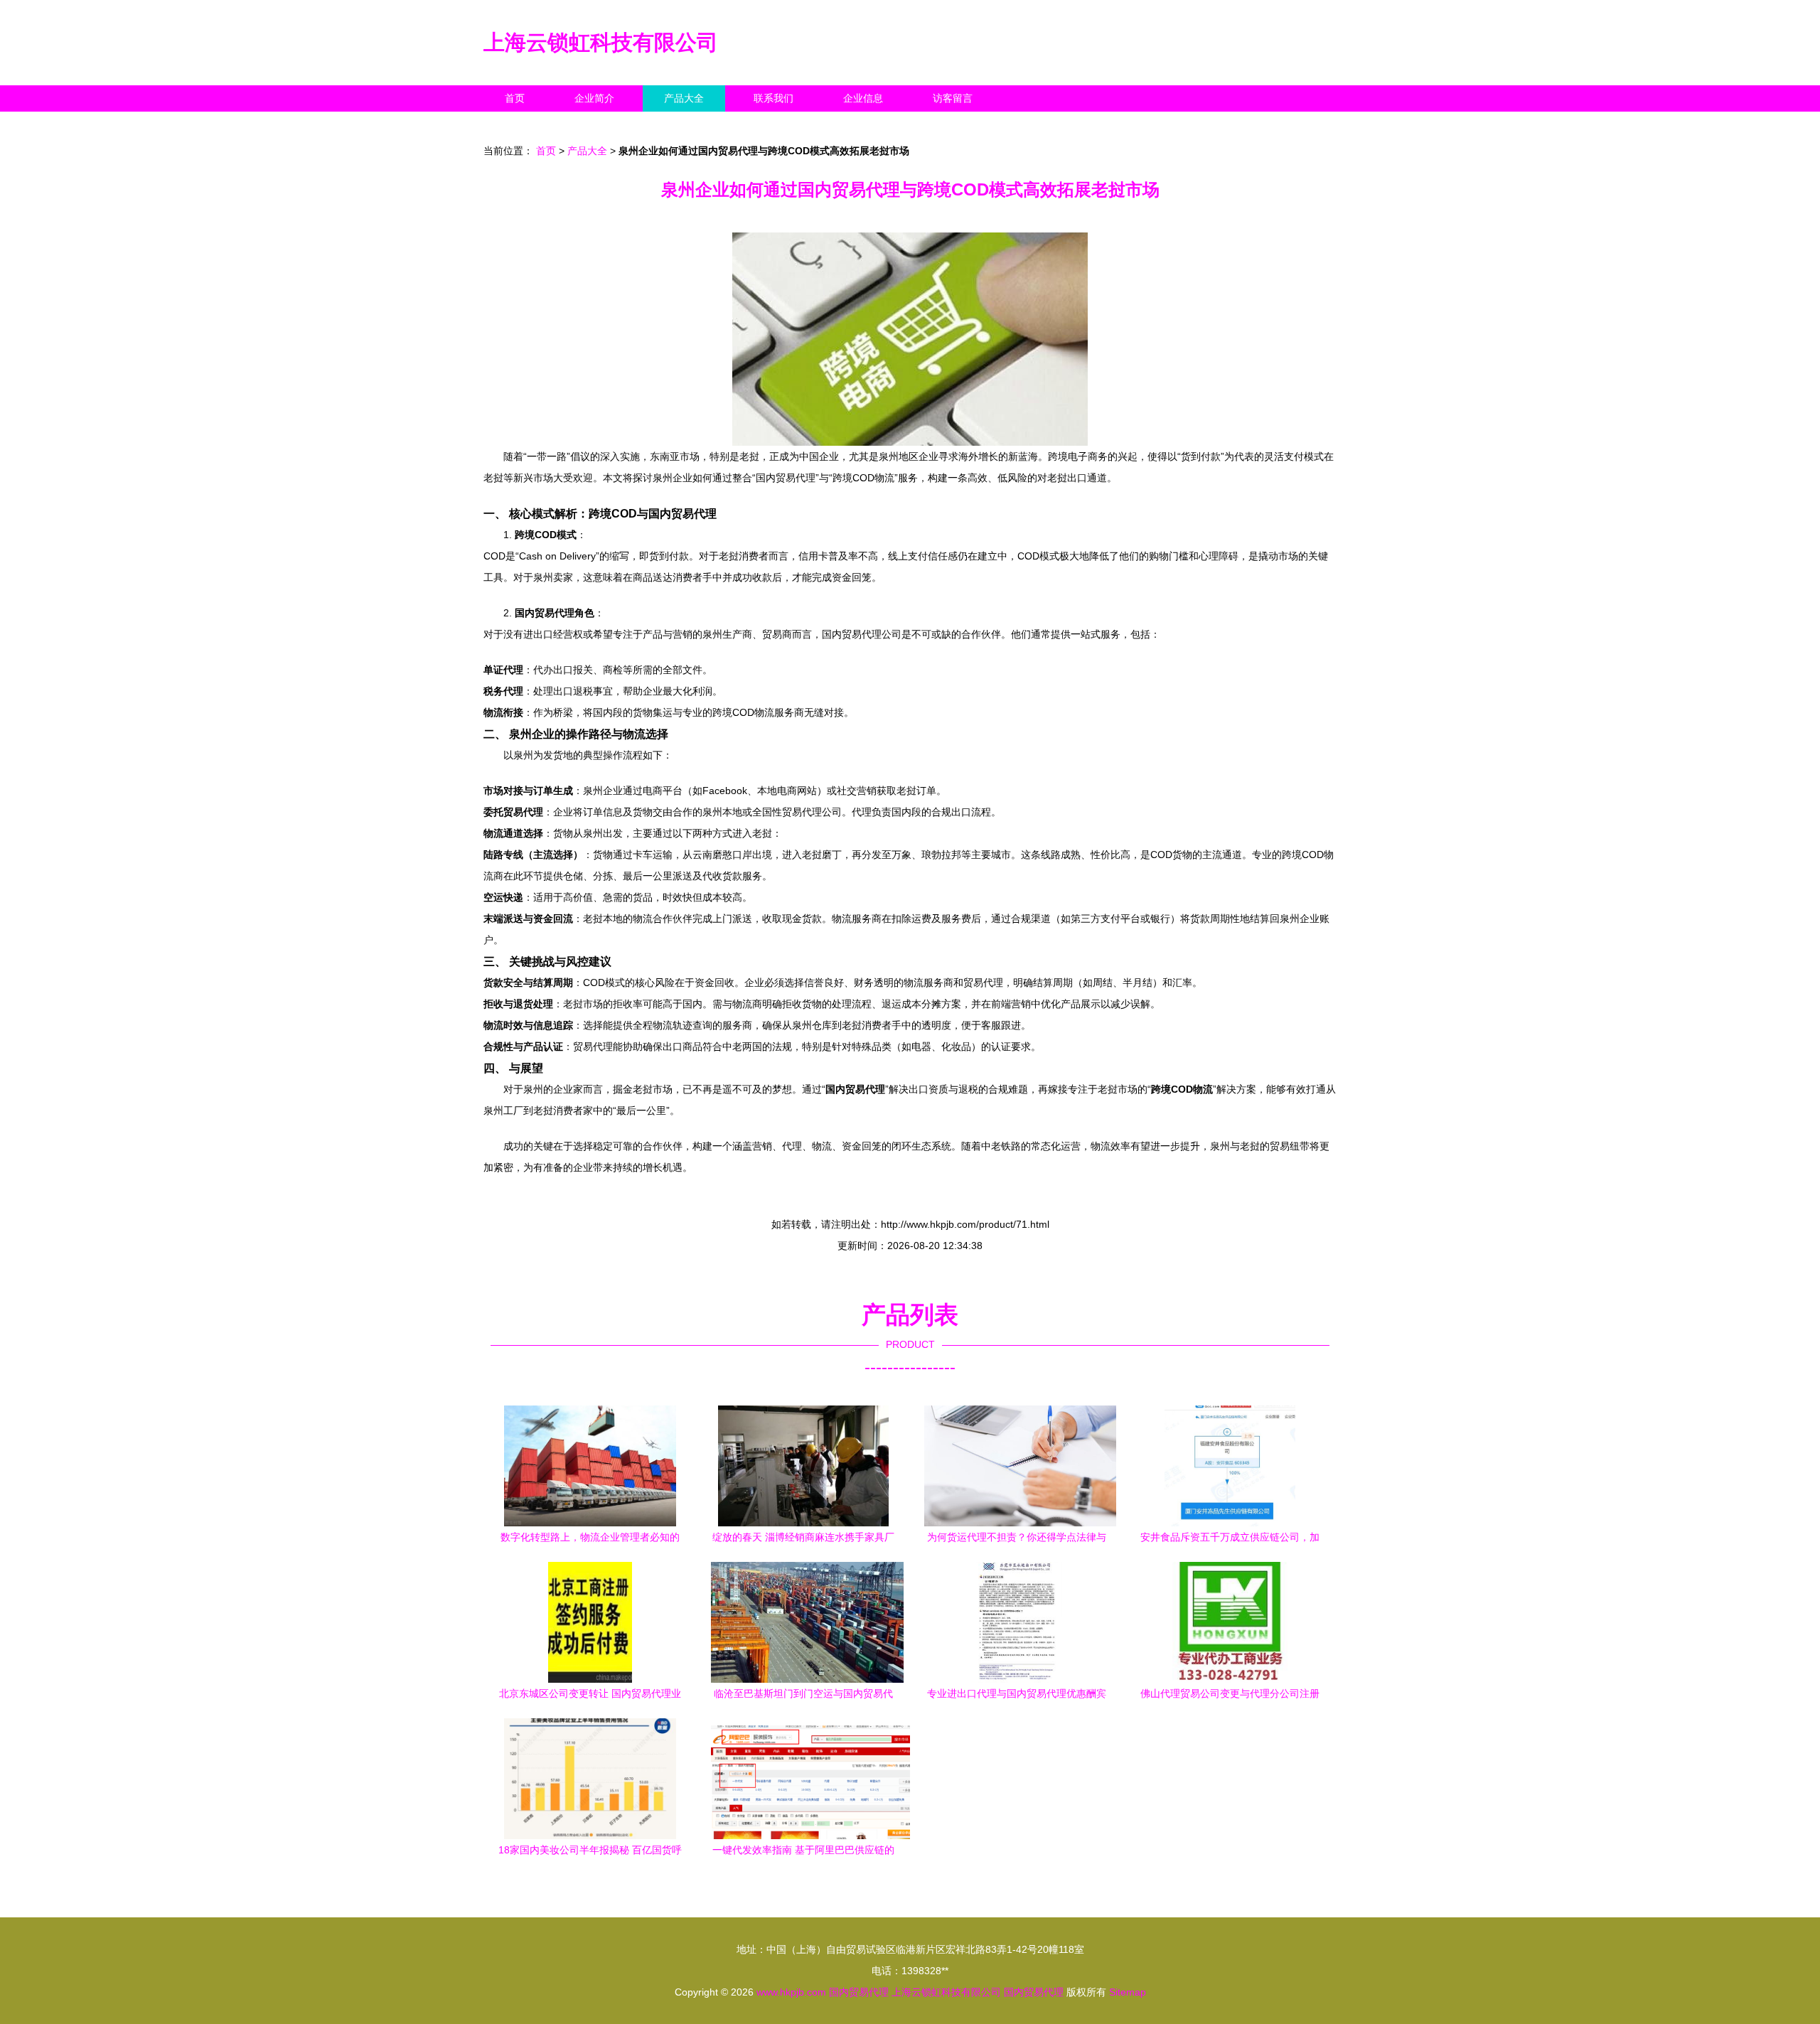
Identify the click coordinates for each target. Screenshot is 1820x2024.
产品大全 (684, 98)
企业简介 (594, 98)
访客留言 (953, 98)
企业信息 (863, 98)
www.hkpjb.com (791, 1992)
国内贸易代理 (859, 1992)
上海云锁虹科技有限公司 (601, 42)
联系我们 (773, 98)
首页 (515, 98)
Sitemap (1128, 1992)
